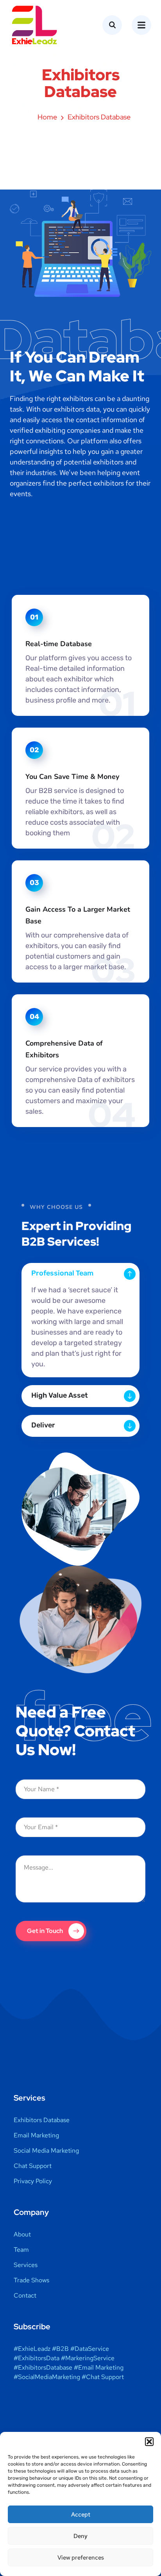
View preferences (81, 2558)
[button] (149, 2442)
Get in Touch (45, 1931)
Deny (80, 2536)
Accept (81, 2515)
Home (47, 117)
